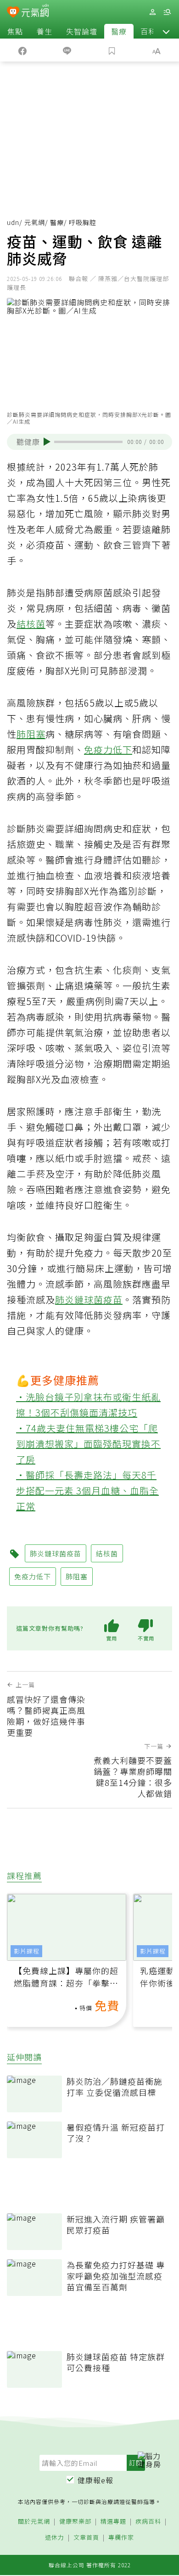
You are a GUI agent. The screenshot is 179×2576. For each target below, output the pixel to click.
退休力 (55, 2538)
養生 (45, 31)
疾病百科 (148, 2522)
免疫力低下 (108, 749)
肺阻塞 (31, 734)
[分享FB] (22, 50)
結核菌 (31, 624)
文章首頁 (86, 2538)
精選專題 (113, 2522)
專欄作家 (121, 2538)
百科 (148, 31)
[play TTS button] (47, 442)
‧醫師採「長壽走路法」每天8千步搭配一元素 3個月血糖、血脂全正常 (87, 1490)
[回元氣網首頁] (35, 12)
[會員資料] (152, 12)
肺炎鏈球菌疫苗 (89, 1299)
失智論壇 (82, 31)
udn (13, 222)
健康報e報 (95, 2480)
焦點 (15, 31)
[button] (166, 31)
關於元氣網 (34, 2522)
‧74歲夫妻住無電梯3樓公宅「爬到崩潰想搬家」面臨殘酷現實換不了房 (88, 1444)
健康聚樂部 (75, 2522)
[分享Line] (67, 50)
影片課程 (27, 1951)
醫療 (119, 31)
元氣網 (35, 222)
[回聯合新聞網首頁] (13, 13)
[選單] (167, 12)
